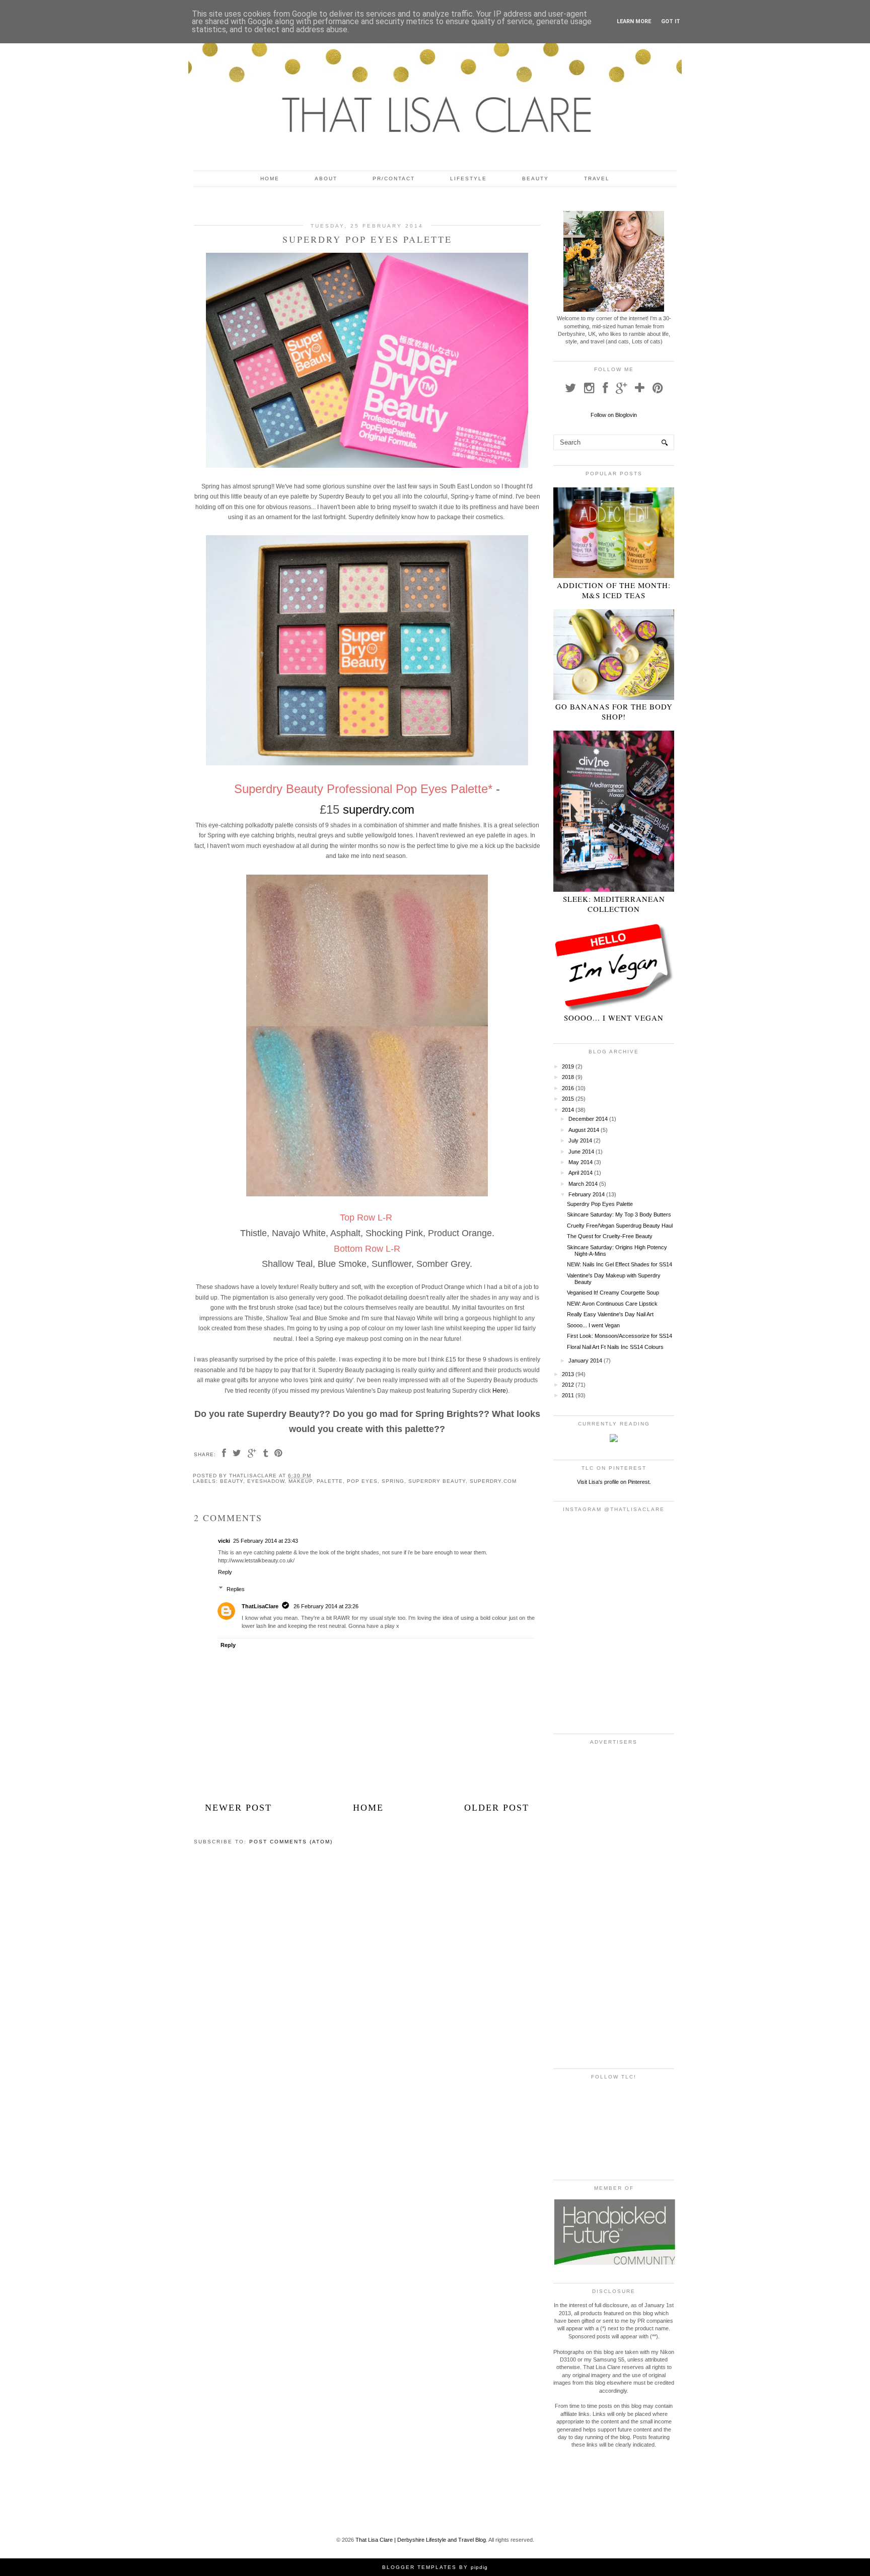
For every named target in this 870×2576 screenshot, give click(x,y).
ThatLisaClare (260, 1606)
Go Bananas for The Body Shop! (614, 711)
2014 (568, 1110)
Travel (597, 178)
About (326, 178)
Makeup (301, 1481)
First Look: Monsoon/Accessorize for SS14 (620, 1336)
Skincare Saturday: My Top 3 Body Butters (619, 1214)
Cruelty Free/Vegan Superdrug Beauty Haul (620, 1226)
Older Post (497, 1808)
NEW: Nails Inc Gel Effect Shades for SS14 (620, 1264)
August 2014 (584, 1130)
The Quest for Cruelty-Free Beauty (610, 1236)
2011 (568, 1395)
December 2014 (588, 1119)
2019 (568, 1066)
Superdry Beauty (437, 1481)
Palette (330, 1481)
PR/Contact (394, 178)
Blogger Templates (419, 2567)
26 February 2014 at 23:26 (326, 1606)
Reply (225, 1572)
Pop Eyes (362, 1481)
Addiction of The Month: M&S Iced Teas (614, 590)
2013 (568, 1374)
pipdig (479, 2567)
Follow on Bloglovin (614, 415)
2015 (568, 1099)
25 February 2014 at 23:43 (266, 1541)
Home (270, 178)
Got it (671, 21)
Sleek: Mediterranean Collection (614, 904)
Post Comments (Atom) (291, 1842)
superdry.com (379, 809)
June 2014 (581, 1152)
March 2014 (583, 1184)
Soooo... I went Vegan (614, 1018)
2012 (568, 1385)
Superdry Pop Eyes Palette (600, 1204)
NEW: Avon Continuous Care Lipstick (612, 1304)
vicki (224, 1541)
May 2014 (581, 1162)
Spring (393, 1481)
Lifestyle (468, 178)
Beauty (535, 178)
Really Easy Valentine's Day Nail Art (610, 1314)
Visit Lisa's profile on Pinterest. (614, 1482)
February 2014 (587, 1194)
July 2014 (580, 1140)
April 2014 (581, 1173)
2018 (568, 1077)
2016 (568, 1088)
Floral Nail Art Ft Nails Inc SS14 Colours (615, 1347)
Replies (236, 1589)
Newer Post (238, 1808)
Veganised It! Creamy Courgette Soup (613, 1293)
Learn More (634, 21)
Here (499, 1391)
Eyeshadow (266, 1481)
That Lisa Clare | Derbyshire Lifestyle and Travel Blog (421, 2540)
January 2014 (585, 1361)
